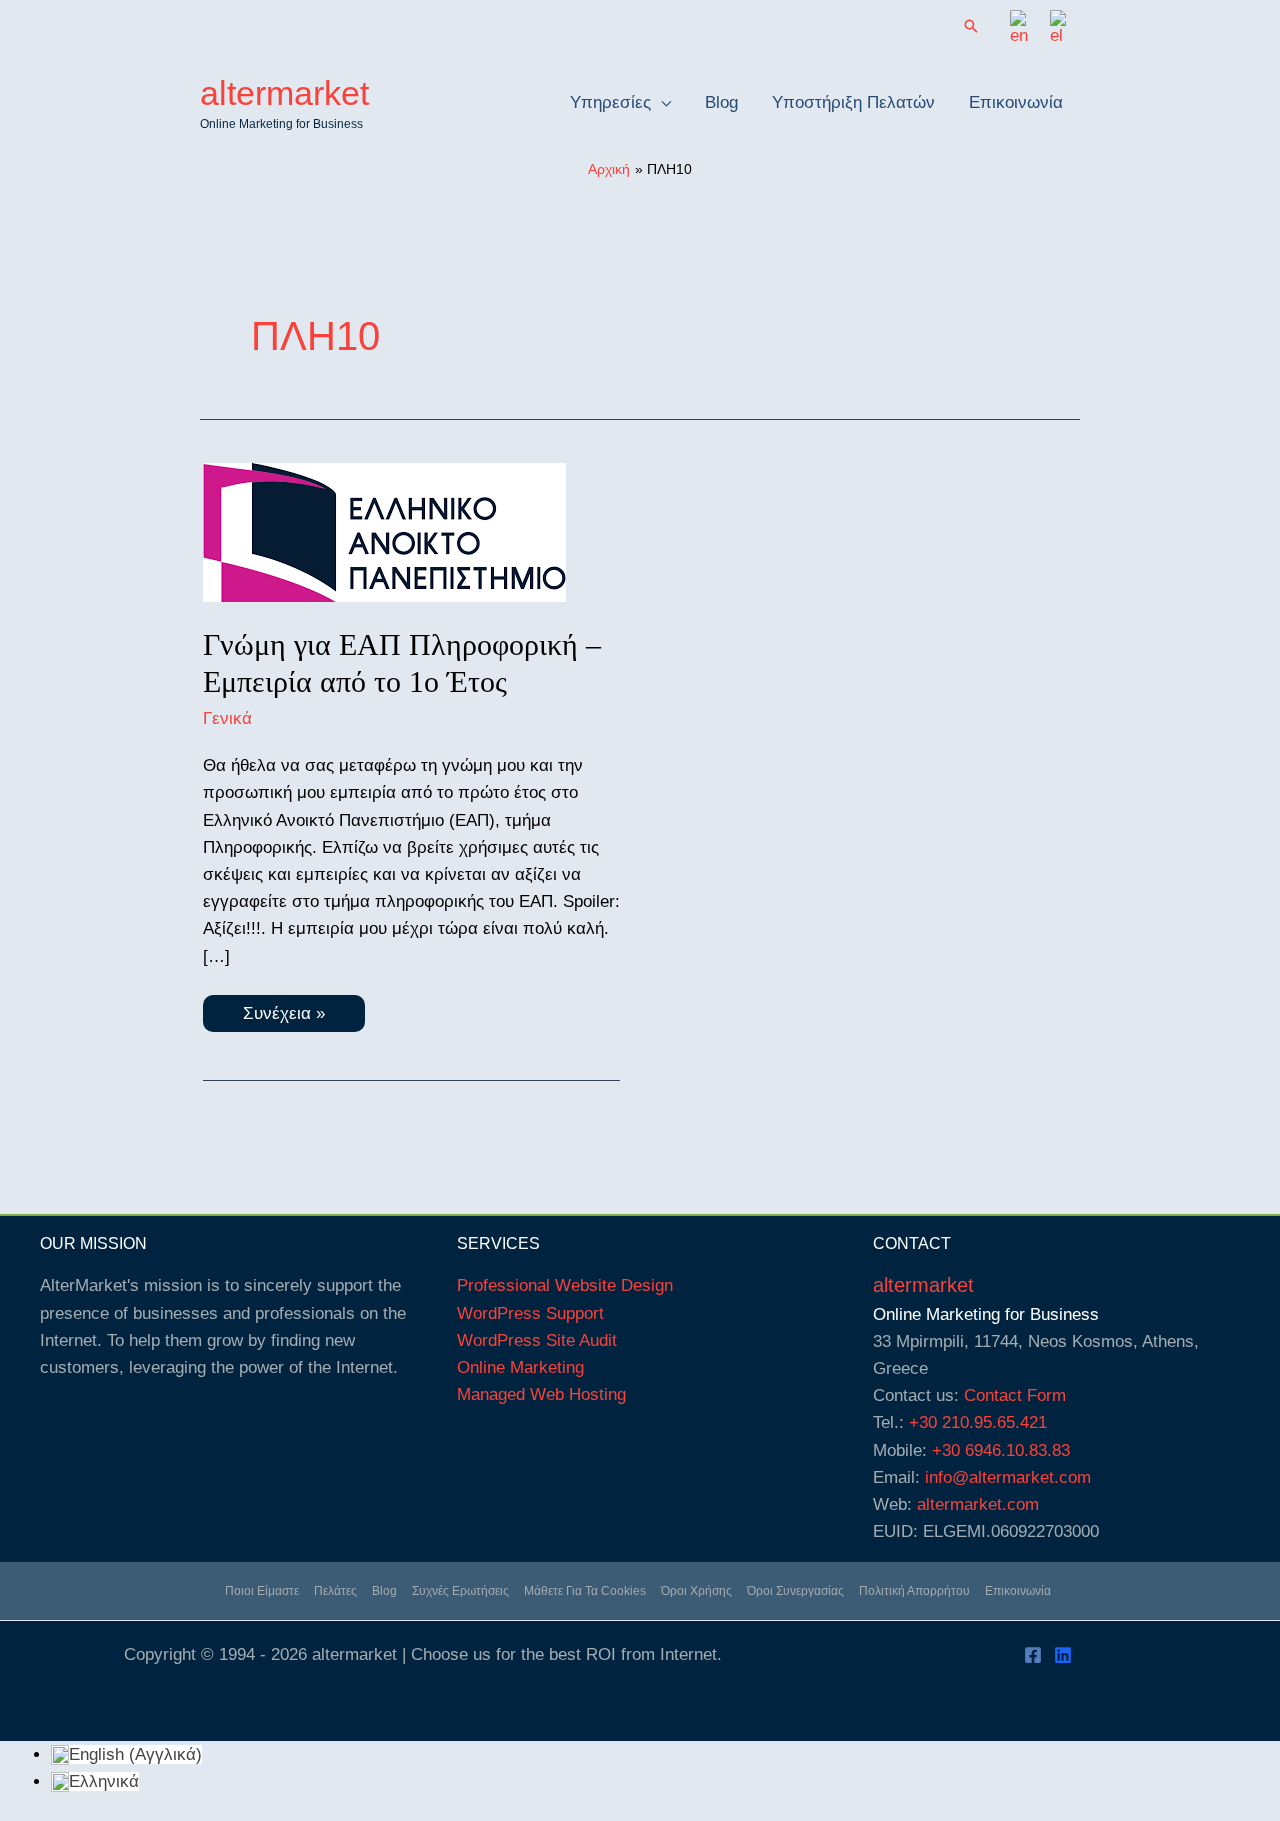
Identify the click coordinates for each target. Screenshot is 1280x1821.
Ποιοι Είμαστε (262, 1591)
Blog (384, 1591)
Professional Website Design (565, 1285)
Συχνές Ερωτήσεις (460, 1591)
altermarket (284, 93)
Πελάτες (335, 1591)
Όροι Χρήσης (696, 1591)
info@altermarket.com (1008, 1477)
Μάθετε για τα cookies (585, 1591)
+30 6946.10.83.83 (1001, 1450)
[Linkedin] (1063, 1655)
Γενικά (227, 718)
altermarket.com (978, 1504)
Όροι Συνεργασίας (795, 1591)
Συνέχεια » (292, 1017)
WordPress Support (530, 1313)
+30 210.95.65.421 (978, 1422)
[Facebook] (1033, 1655)
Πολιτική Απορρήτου (914, 1591)
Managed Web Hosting (541, 1394)
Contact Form (1015, 1395)
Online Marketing (520, 1367)
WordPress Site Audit (537, 1340)
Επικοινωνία (1018, 1591)
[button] (971, 28)
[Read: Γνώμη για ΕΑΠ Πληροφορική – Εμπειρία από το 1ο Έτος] (384, 531)
